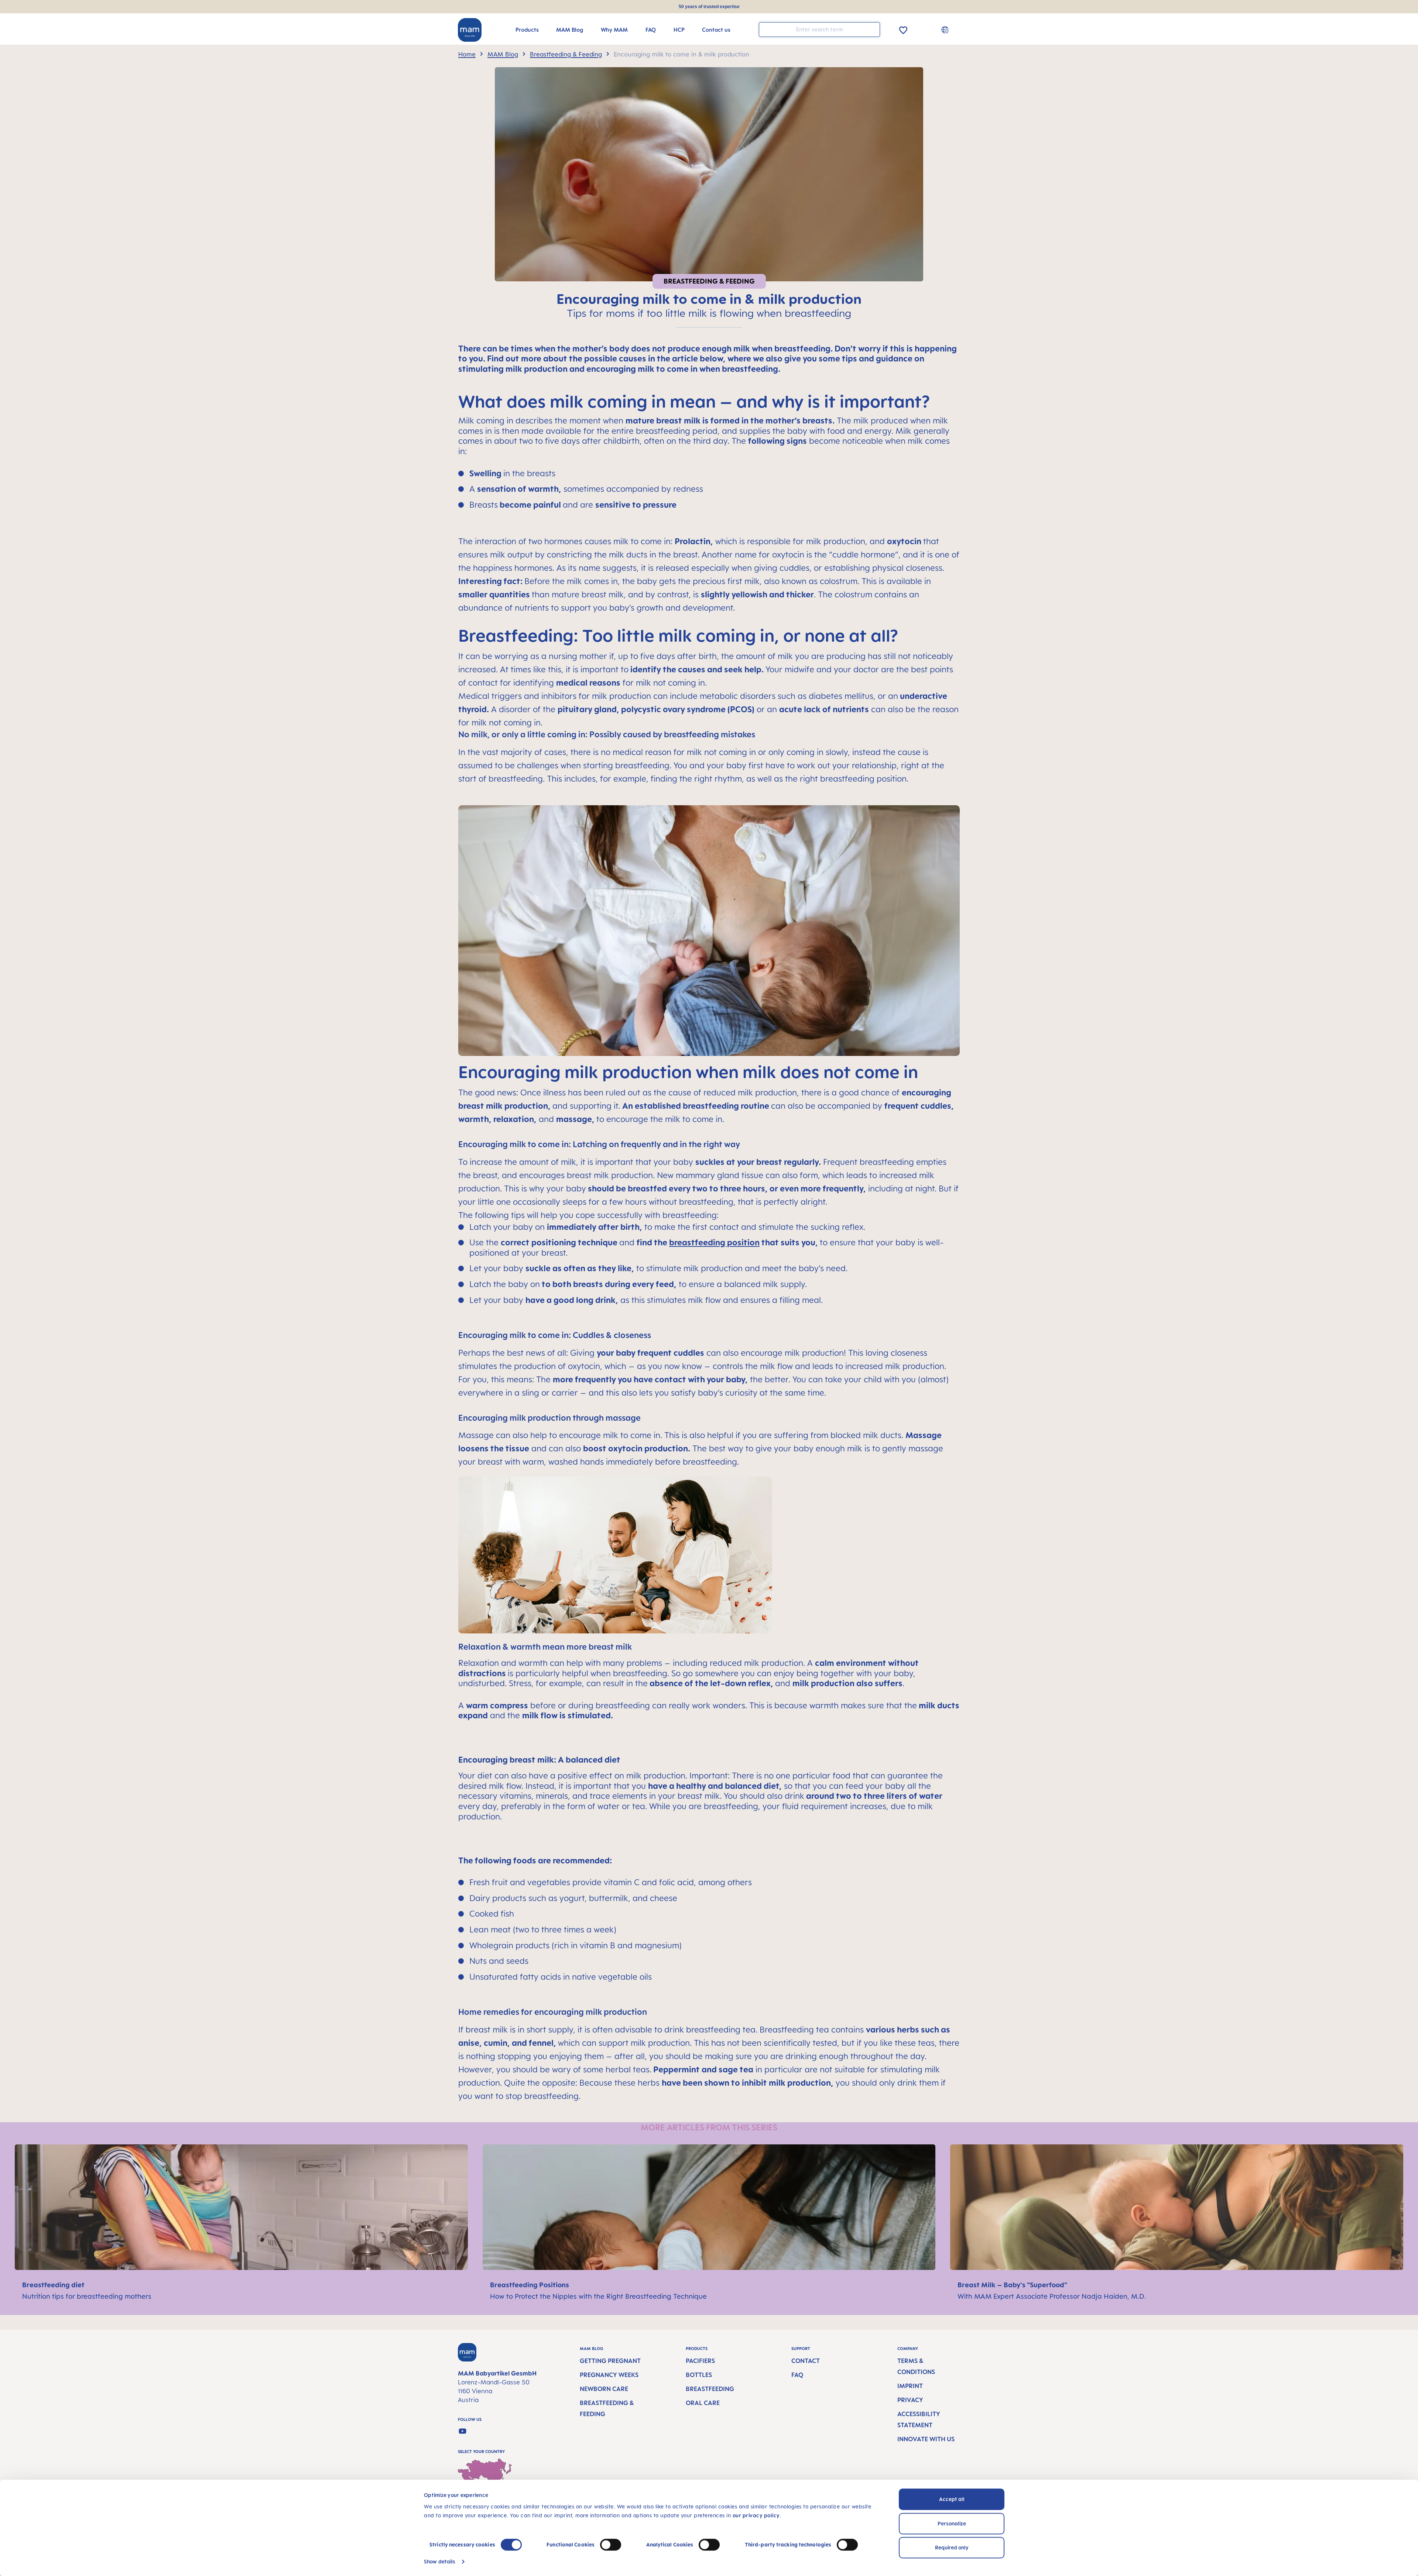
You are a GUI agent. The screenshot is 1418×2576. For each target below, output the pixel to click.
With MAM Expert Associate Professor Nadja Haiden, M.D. (1052, 2296)
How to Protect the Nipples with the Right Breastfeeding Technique (598, 2296)
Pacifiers (700, 2361)
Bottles (699, 2375)
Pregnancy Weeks (609, 2375)
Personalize (952, 2523)
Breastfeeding (710, 2389)
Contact (806, 2361)
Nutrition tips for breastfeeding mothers (87, 2296)
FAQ (797, 2375)
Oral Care (703, 2403)
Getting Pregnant (610, 2361)
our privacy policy (756, 2515)
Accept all (952, 2499)
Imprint (910, 2386)
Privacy (910, 2400)
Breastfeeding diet (54, 2285)
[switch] (611, 2545)
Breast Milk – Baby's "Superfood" (1013, 2285)
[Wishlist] (903, 29)
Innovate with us (926, 2439)
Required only (952, 2547)
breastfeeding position (714, 1242)
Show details (440, 2561)
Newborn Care (604, 2389)
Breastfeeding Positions (530, 2285)
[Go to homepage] (470, 30)
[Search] (873, 29)
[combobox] (819, 30)
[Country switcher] (946, 30)
